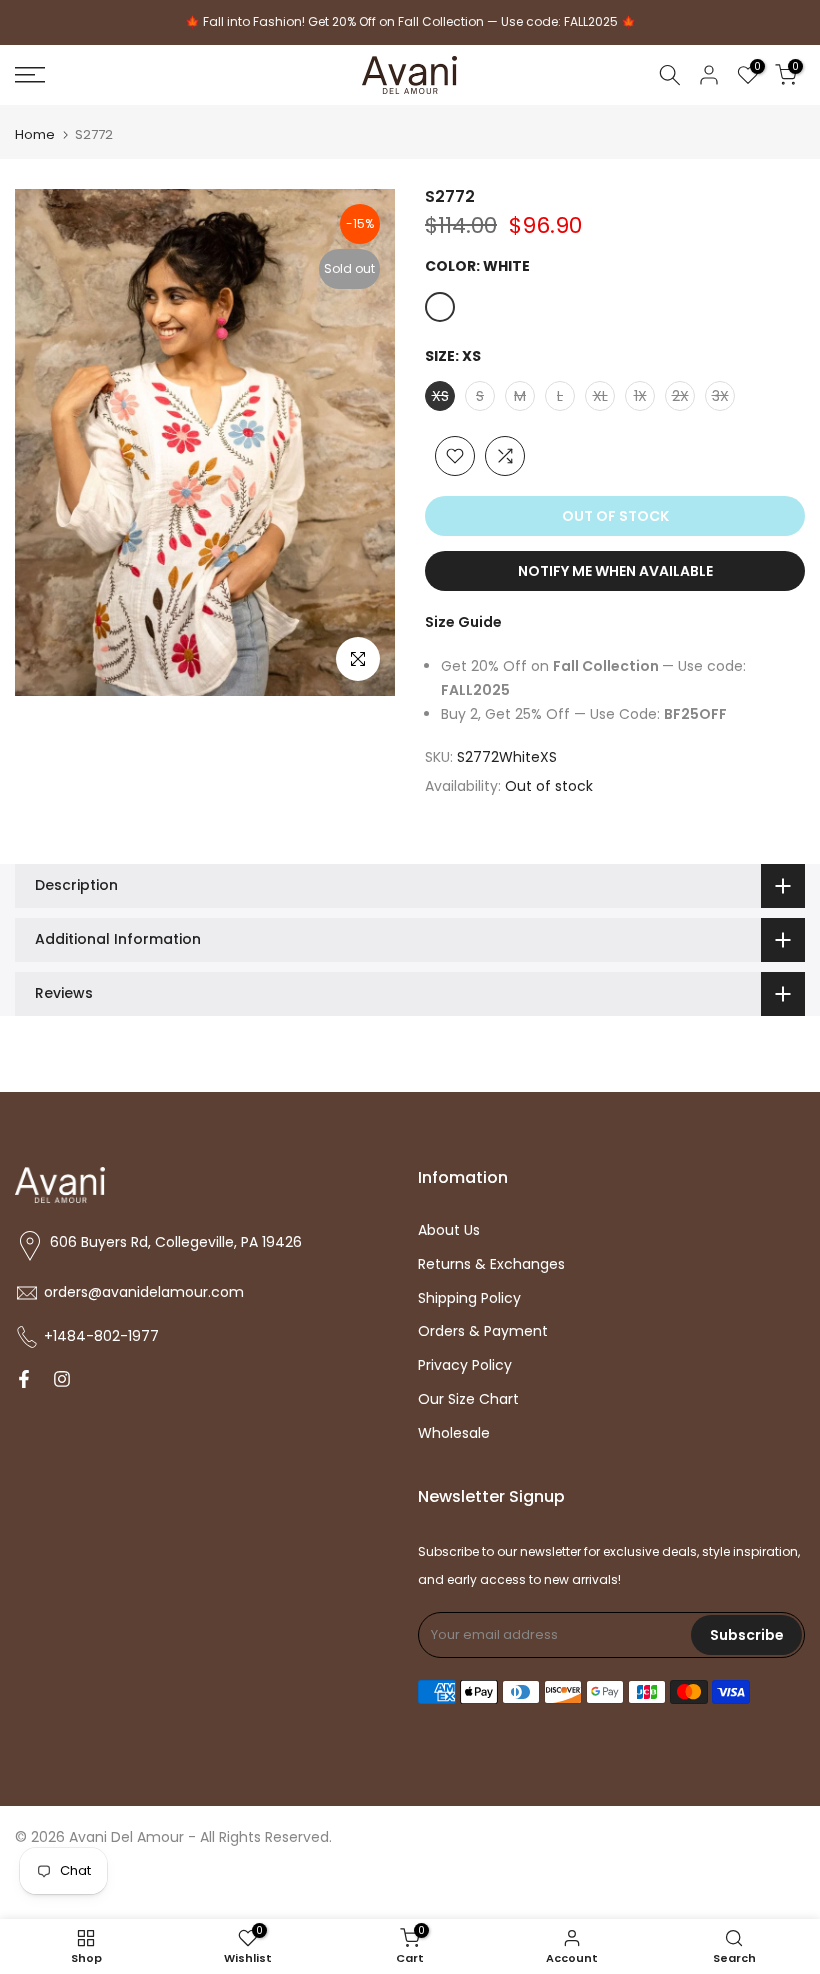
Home (35, 134)
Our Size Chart (468, 1399)
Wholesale (454, 1433)
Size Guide (463, 622)
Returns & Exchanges (491, 1264)
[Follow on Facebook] (24, 1381)
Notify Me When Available (615, 571)
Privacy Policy (465, 1365)
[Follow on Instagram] (62, 1381)
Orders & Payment (483, 1331)
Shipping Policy (469, 1298)
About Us (449, 1230)
